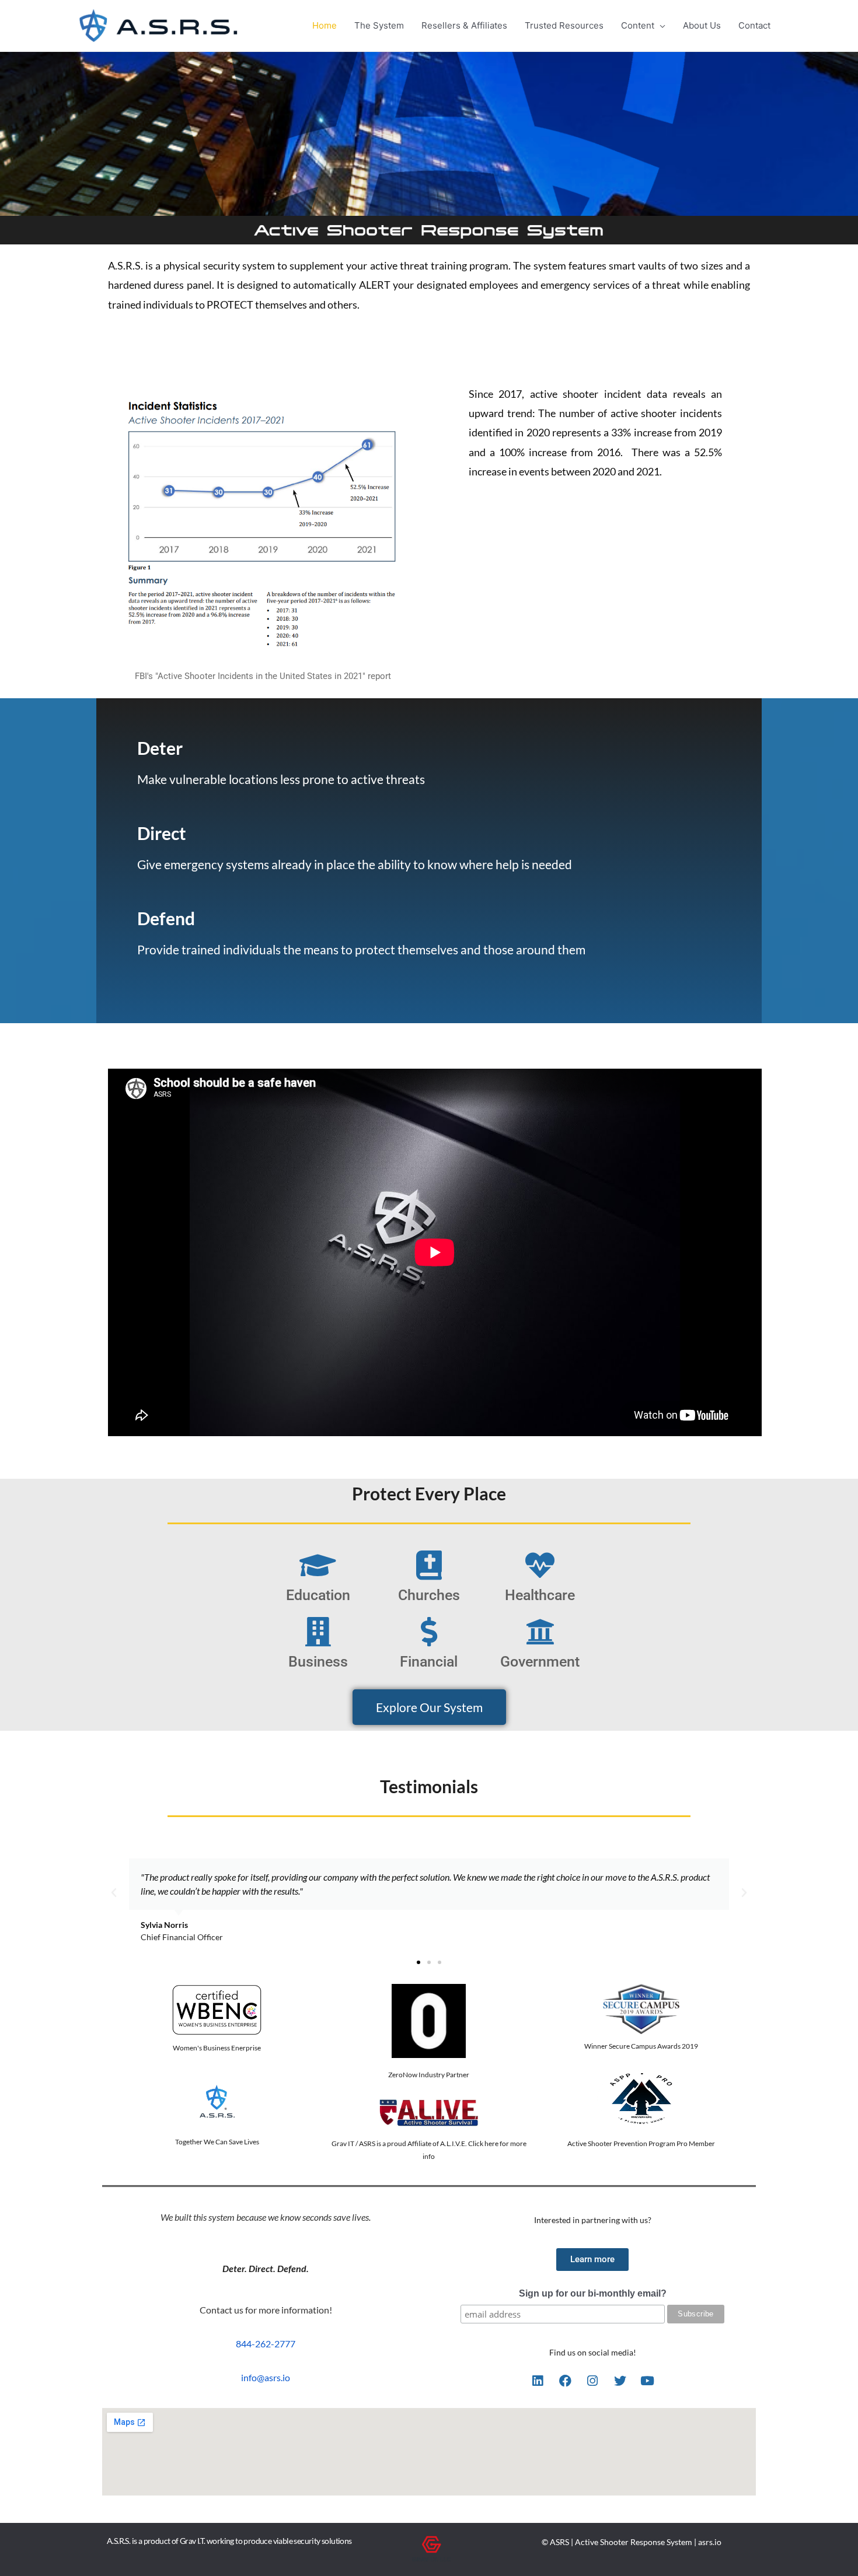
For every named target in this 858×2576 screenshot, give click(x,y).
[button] (114, 1893)
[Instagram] (592, 2381)
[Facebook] (565, 2381)
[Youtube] (647, 2381)
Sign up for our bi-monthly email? (593, 2293)
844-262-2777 (266, 2344)
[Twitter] (620, 2381)
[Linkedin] (538, 2381)
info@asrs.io (266, 2377)
